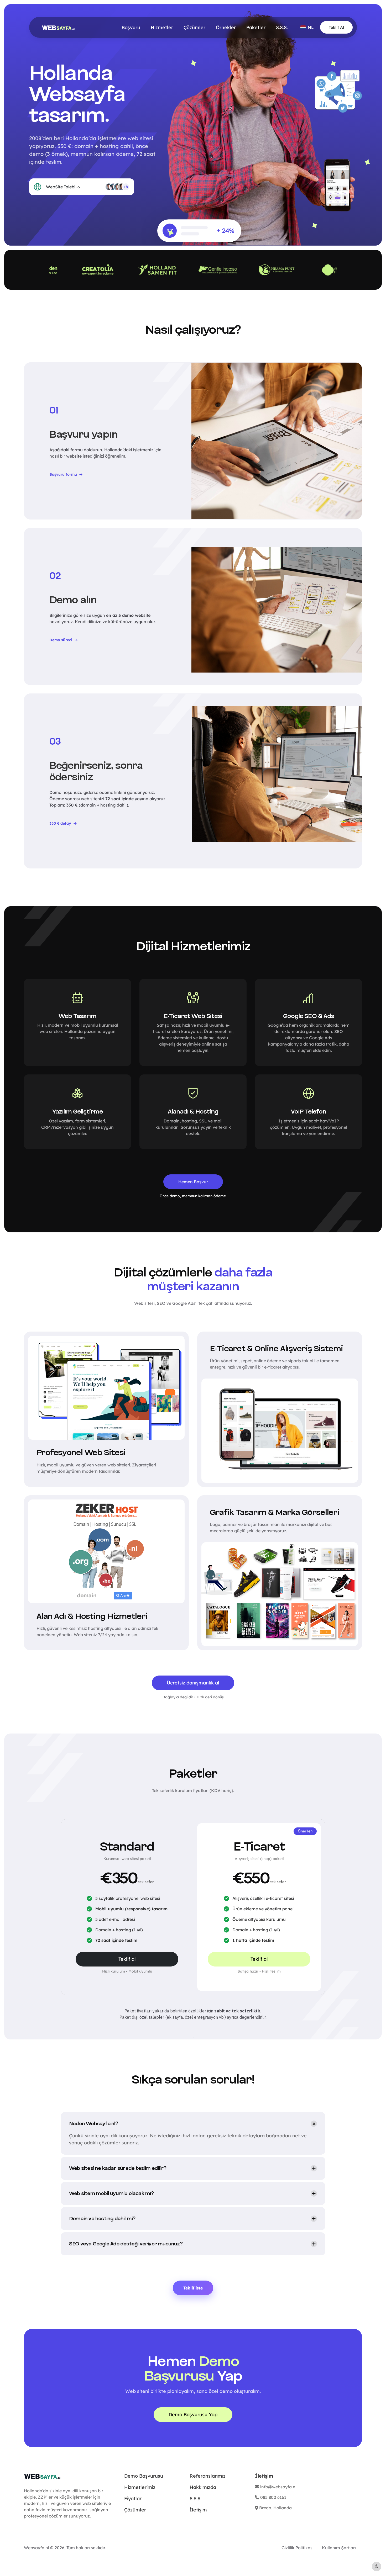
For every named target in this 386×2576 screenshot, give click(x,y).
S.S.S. (282, 27)
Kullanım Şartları (339, 2548)
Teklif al (127, 1959)
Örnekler (226, 27)
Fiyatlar (133, 2498)
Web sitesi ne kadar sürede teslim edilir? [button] (118, 2168)
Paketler (256, 27)
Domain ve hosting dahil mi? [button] (102, 2219)
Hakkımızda (203, 2487)
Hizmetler (162, 27)
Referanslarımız (208, 2476)
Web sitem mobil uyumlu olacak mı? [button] (111, 2193)
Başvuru (131, 27)
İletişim (198, 2510)
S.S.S (195, 2498)
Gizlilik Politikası (298, 2548)
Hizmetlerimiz (140, 2487)
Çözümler (194, 27)
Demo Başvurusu (144, 2476)
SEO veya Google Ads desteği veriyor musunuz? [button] (126, 2244)
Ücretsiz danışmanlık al (193, 1683)
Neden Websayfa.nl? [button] (94, 2124)
